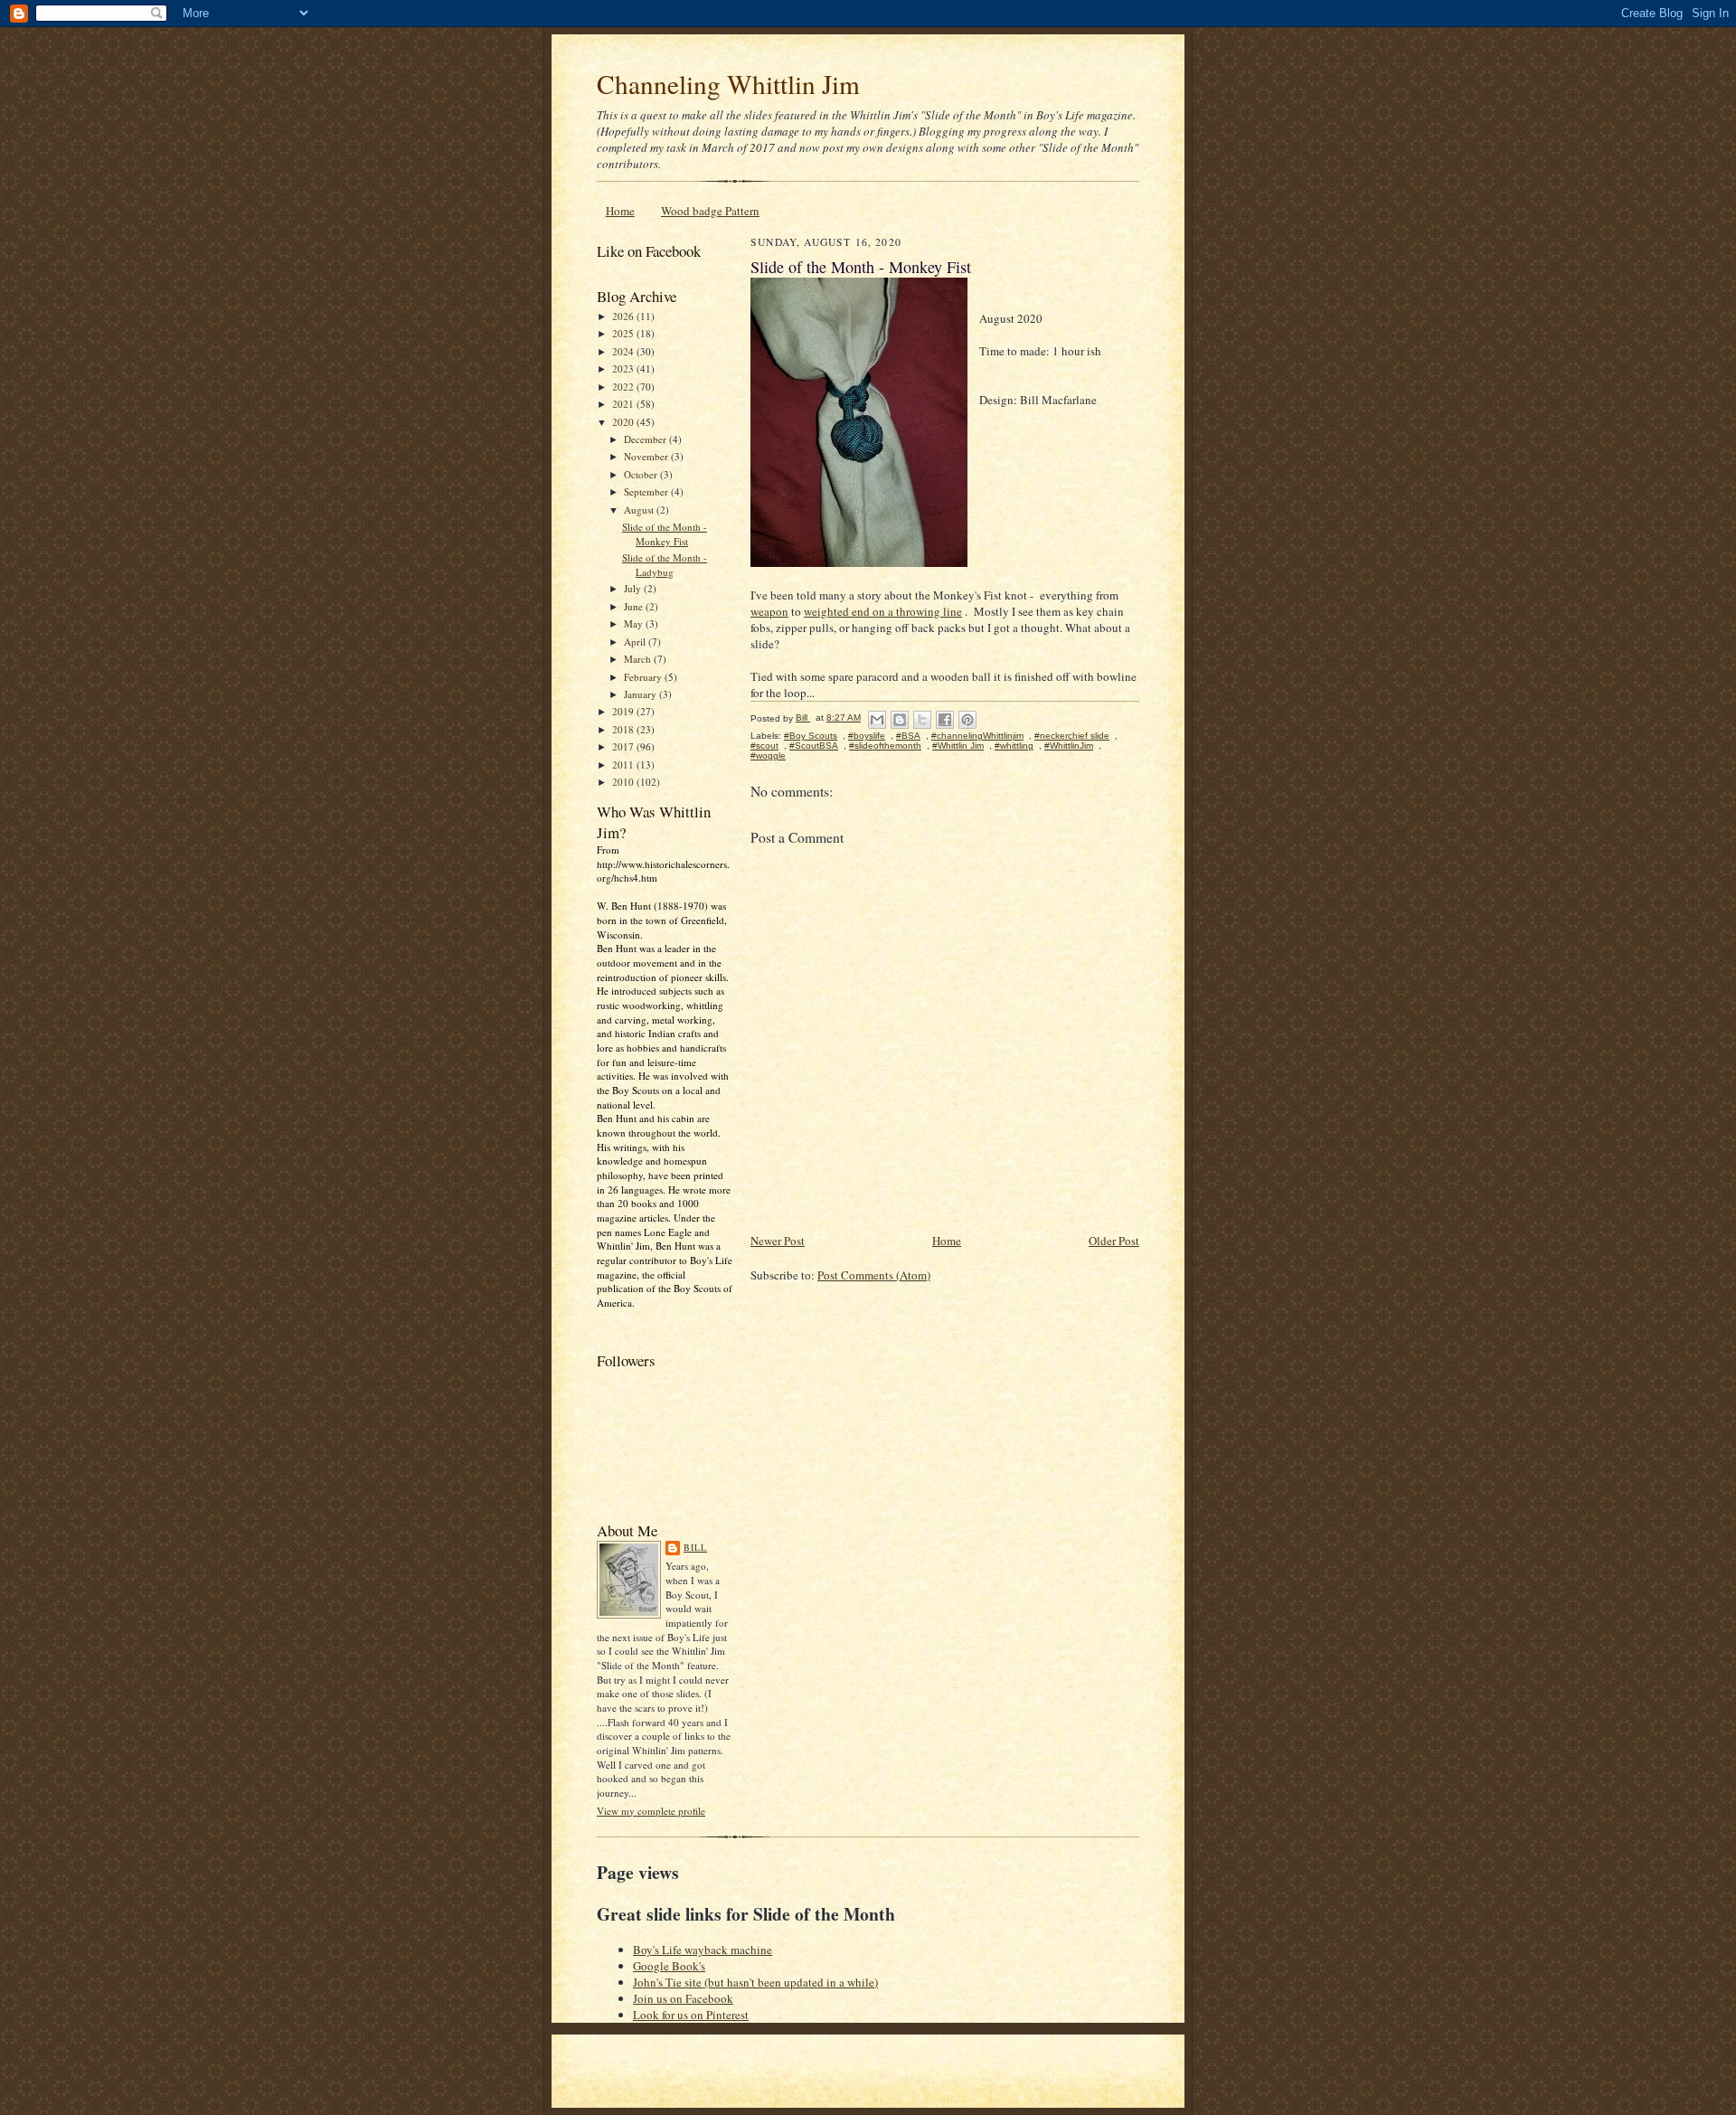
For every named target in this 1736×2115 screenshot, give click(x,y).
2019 (624, 711)
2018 (624, 729)
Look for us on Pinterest (691, 2015)
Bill (695, 1547)
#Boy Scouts (811, 736)
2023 (624, 368)
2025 (624, 333)
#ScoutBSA (814, 746)
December (646, 439)
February (644, 677)
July (634, 588)
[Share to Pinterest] (967, 720)
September (647, 491)
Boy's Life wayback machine (703, 1950)
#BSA (908, 736)
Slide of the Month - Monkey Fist (665, 534)
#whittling (1014, 746)
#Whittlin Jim (958, 746)
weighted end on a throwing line (883, 611)
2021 (624, 404)
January (642, 694)
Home (620, 211)
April (636, 642)
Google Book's (669, 1966)
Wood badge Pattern (710, 211)
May (635, 623)
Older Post (1114, 1241)
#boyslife (867, 736)
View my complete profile (651, 1811)
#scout (764, 746)
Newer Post (778, 1241)
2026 (624, 316)
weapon (769, 611)
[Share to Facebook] (945, 720)
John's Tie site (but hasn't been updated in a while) (755, 1982)
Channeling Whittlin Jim (728, 84)
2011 (624, 765)
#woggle (768, 755)
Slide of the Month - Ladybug (665, 565)
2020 (624, 422)
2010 (624, 782)
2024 (624, 351)
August (640, 510)
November (647, 456)
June (635, 606)
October (642, 474)
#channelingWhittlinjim (977, 736)
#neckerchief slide (1072, 736)
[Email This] (877, 720)
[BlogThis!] (900, 720)
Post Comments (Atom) (874, 1275)
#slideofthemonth (885, 746)
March (639, 659)
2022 (624, 387)
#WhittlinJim (1069, 746)
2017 (624, 746)
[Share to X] (922, 720)
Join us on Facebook (683, 1998)
